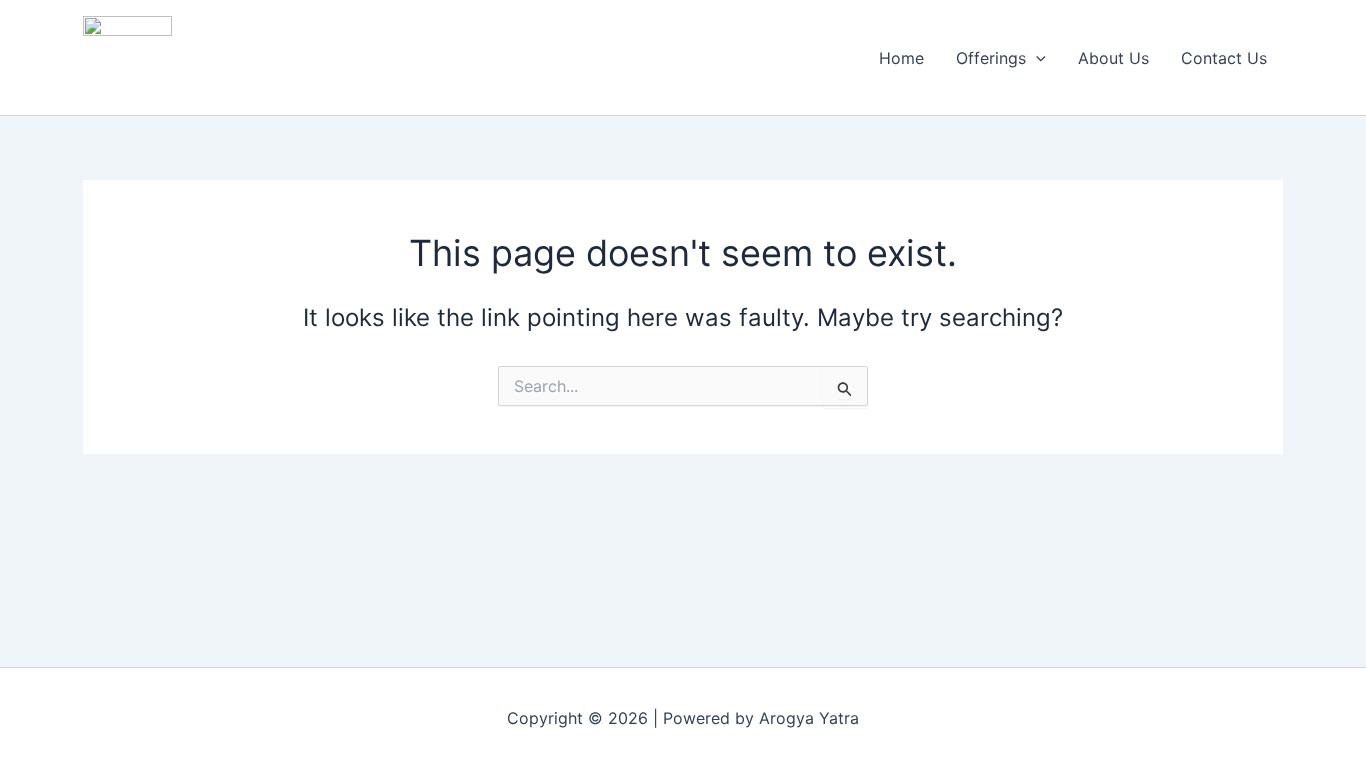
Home (901, 58)
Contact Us (1224, 58)
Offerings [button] (991, 58)
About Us (1113, 58)
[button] (1036, 58)
